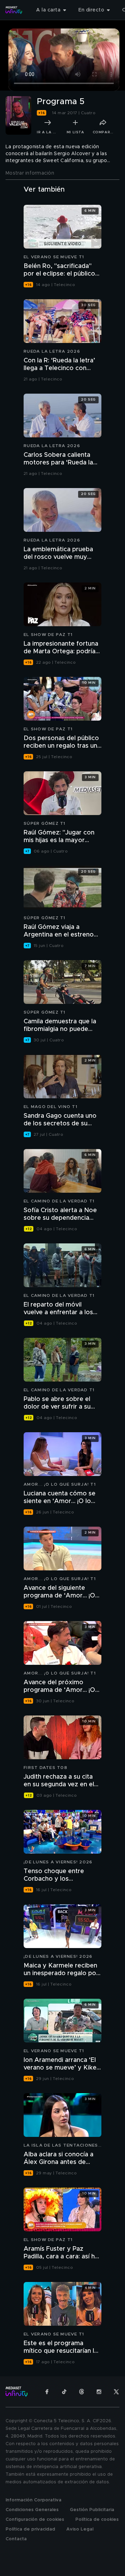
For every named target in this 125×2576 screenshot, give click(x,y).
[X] (116, 2392)
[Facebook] (47, 2392)
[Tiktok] (64, 2392)
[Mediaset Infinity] (14, 10)
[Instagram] (99, 2392)
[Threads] (82, 2392)
